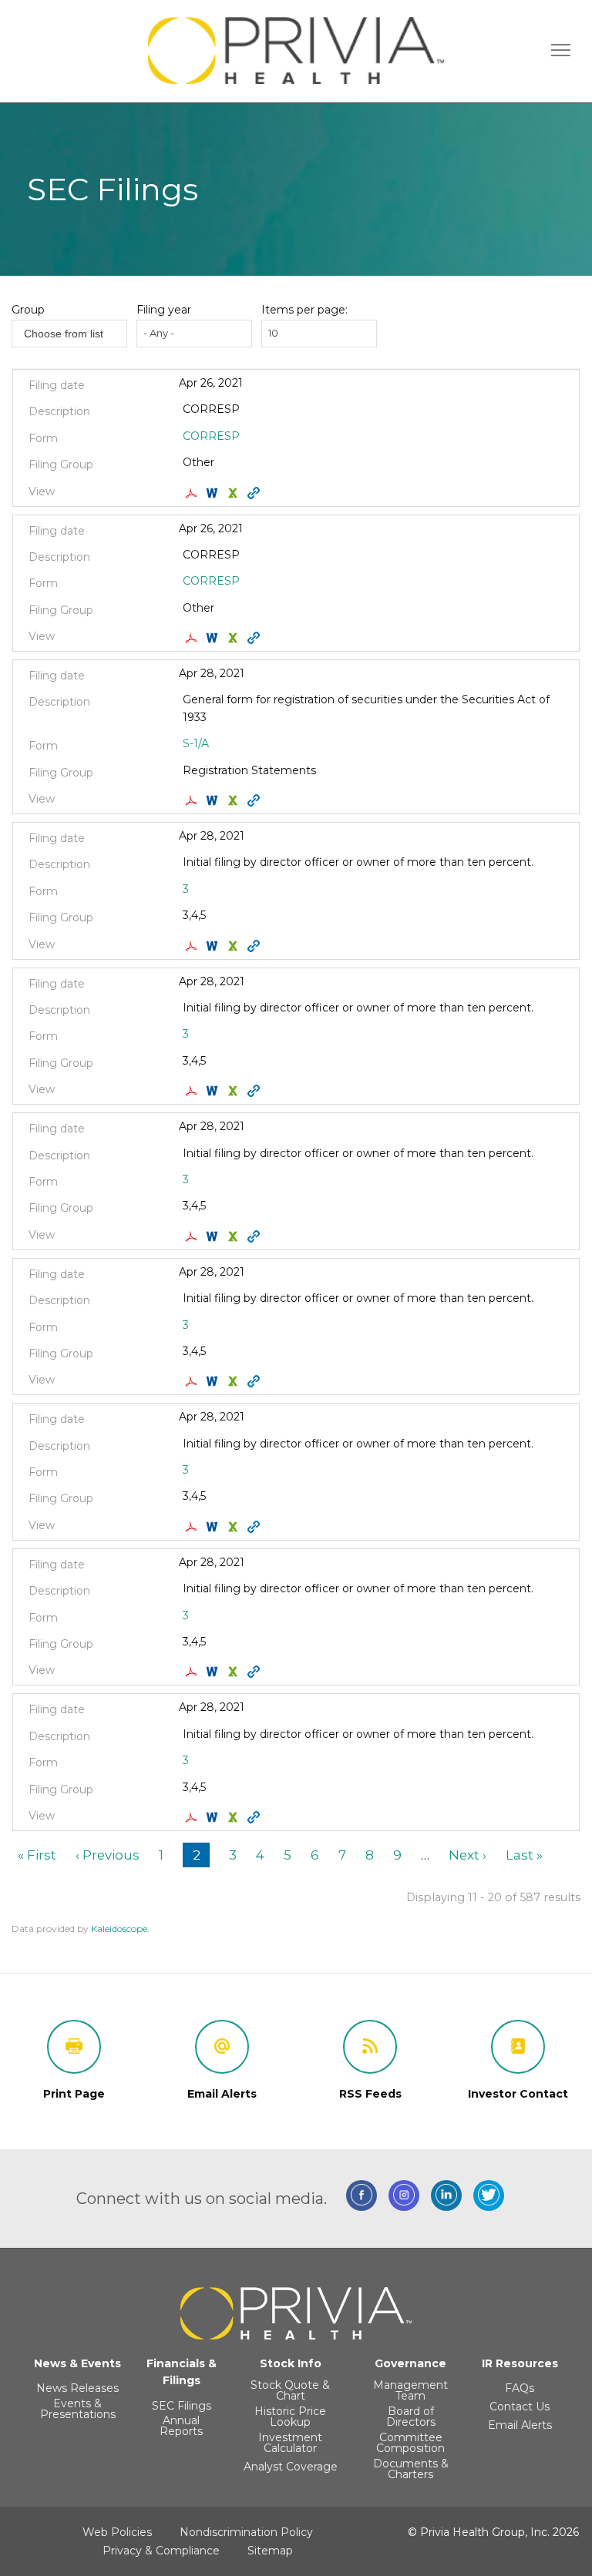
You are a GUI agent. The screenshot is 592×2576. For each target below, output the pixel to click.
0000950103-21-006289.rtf (214, 1381)
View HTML (256, 493)
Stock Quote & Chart (290, 2390)
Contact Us (520, 2407)
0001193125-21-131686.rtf (214, 638)
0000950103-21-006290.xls (235, 1672)
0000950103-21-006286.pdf (193, 946)
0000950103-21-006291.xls (235, 1527)
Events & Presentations (78, 2409)
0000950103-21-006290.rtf (214, 1672)
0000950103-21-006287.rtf (214, 1236)
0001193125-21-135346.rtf (214, 800)
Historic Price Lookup (290, 2417)
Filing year (164, 310)
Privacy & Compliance (161, 2551)
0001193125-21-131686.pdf (193, 638)
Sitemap (270, 2551)
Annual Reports (181, 2426)
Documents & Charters (411, 2469)
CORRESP (211, 436)
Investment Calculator (290, 2443)
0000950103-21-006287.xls (235, 1236)
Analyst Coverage (291, 2467)
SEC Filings (182, 2406)
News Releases (77, 2388)
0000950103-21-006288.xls (235, 1091)
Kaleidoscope (119, 1929)
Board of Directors (411, 2417)
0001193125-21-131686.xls (235, 638)
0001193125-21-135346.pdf (193, 800)
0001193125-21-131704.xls (235, 493)
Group (28, 310)
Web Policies (117, 2532)
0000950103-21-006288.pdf (193, 1091)
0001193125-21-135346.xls (235, 800)
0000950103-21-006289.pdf (193, 1381)
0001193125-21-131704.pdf (193, 493)
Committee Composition (410, 2443)
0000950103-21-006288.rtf (214, 1091)
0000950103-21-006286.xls (235, 946)
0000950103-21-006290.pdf (193, 1672)
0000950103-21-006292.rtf (214, 1817)
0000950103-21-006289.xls (235, 1381)
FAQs (520, 2388)
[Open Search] (561, 50)
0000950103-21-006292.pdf (193, 1817)
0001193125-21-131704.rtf (214, 493)
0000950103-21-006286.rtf (214, 946)
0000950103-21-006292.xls (235, 1817)
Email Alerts (520, 2425)
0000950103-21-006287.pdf (193, 1236)
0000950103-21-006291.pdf (193, 1527)
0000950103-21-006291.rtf (214, 1527)
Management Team (410, 2390)
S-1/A (196, 743)
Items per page (303, 310)
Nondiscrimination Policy (246, 2532)
